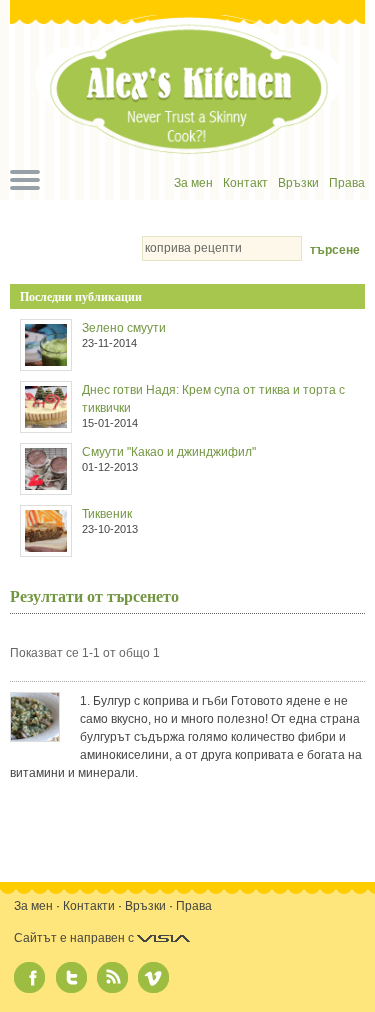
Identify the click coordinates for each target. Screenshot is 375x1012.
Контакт (245, 183)
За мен (193, 183)
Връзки (298, 183)
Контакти (89, 906)
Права (347, 183)
